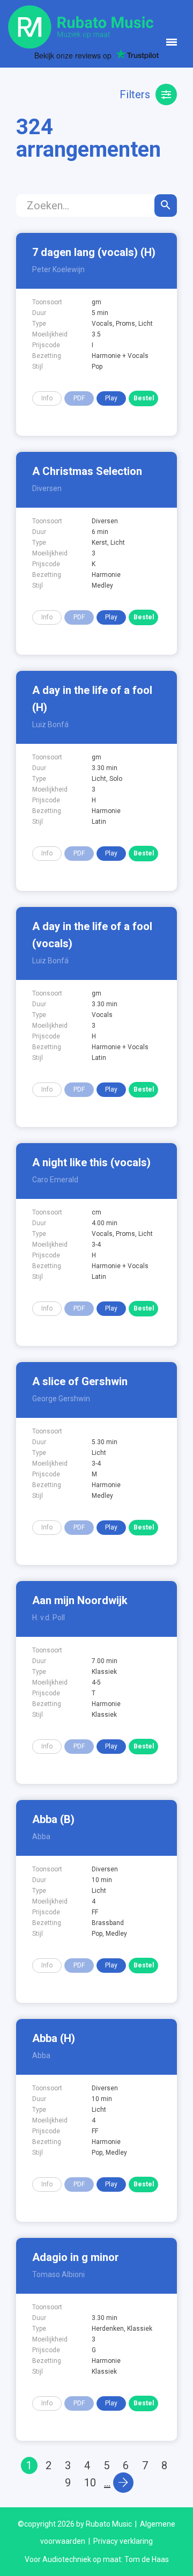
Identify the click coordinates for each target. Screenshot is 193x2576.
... (107, 2483)
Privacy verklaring (123, 2541)
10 (90, 2483)
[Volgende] (123, 2483)
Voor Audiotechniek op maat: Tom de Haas (97, 2559)
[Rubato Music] (81, 26)
